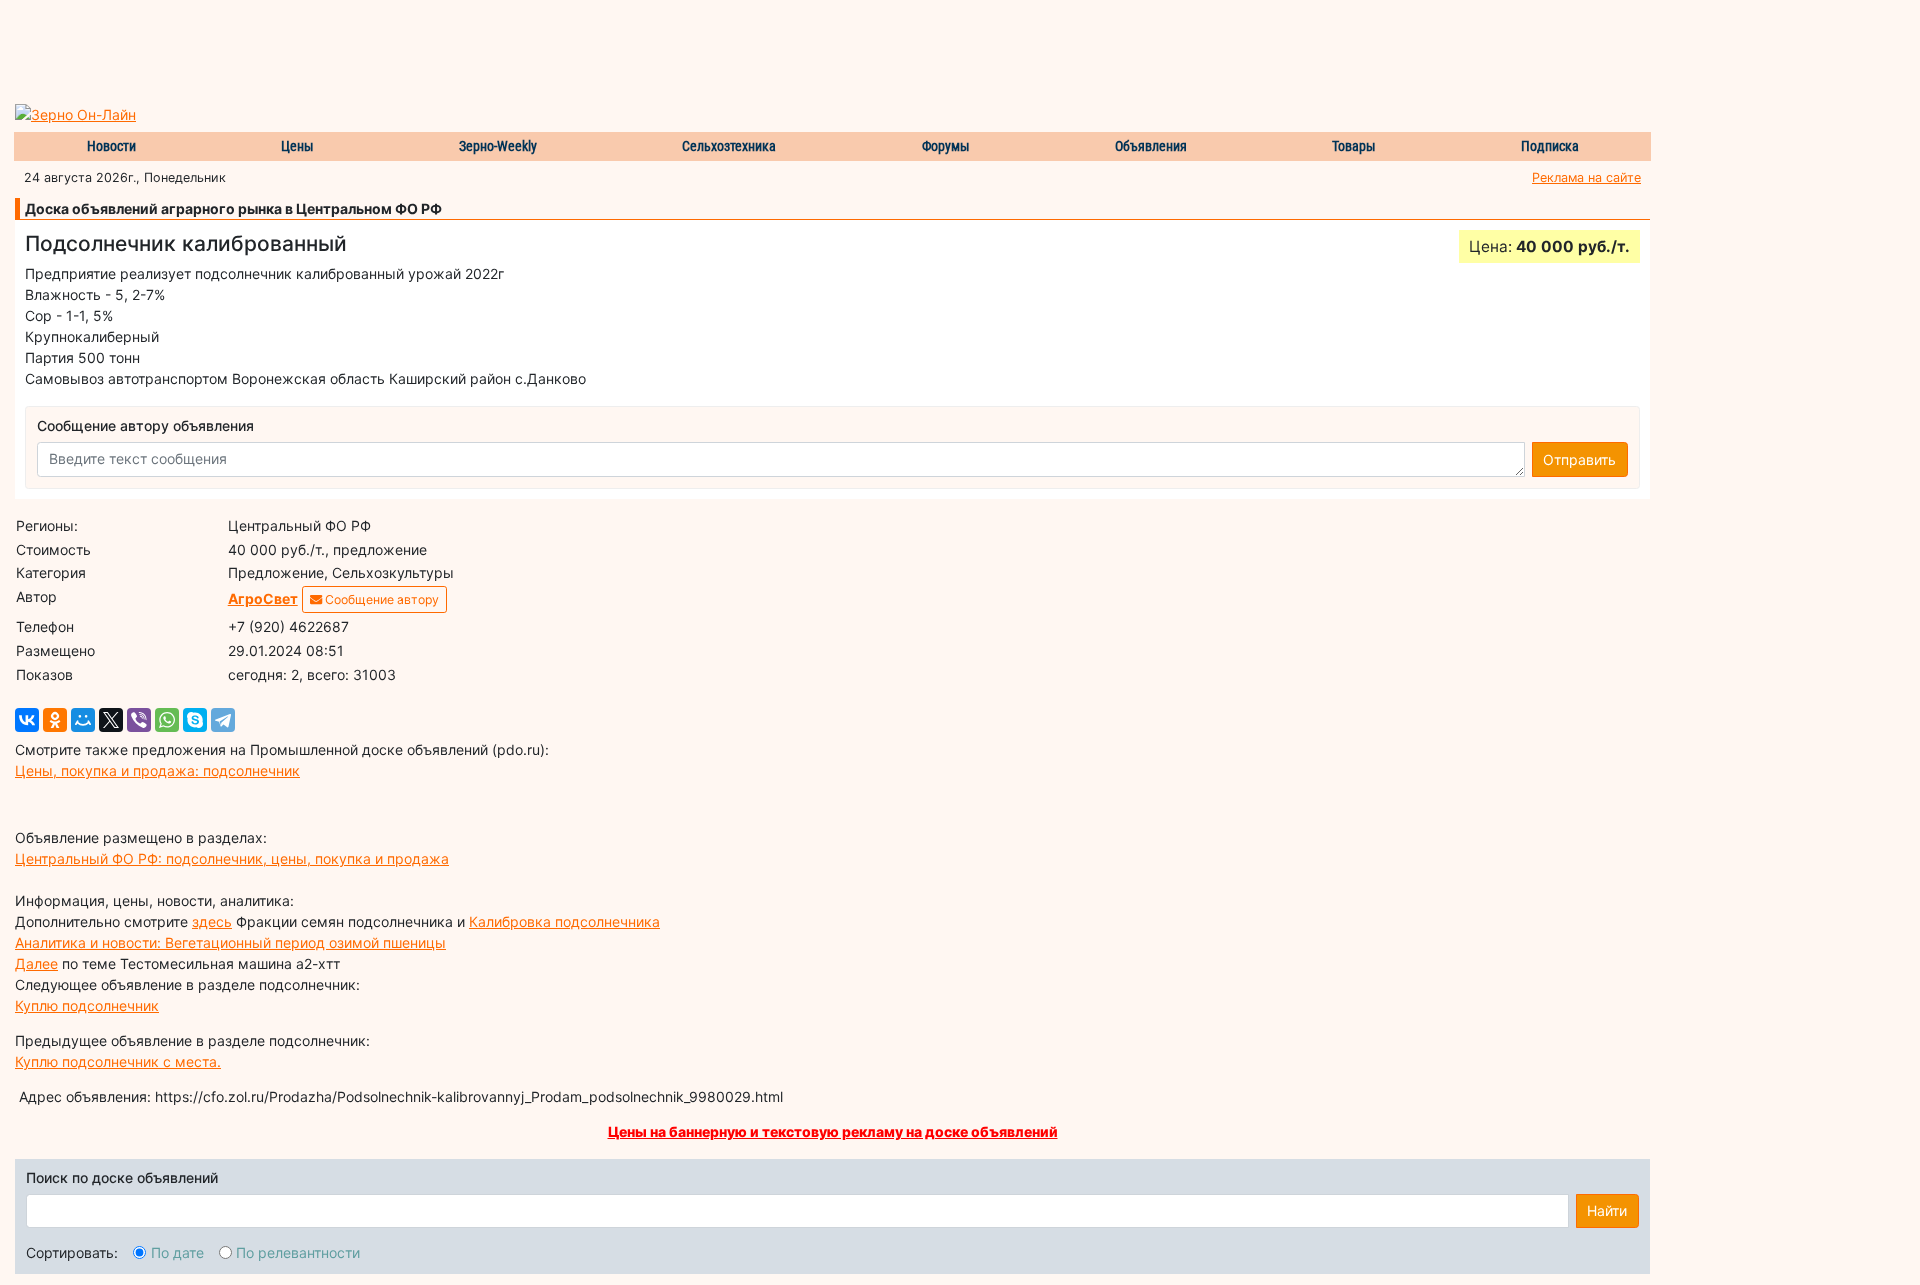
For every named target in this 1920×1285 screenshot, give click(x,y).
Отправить (1579, 459)
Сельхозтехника (729, 146)
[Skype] (195, 720)
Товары (1354, 146)
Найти (1607, 1210)
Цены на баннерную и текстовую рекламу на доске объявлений (833, 1131)
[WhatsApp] (167, 720)
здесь (212, 921)
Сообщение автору (380, 599)
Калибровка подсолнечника (564, 921)
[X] (111, 720)
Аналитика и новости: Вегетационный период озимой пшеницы (230, 942)
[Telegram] (223, 720)
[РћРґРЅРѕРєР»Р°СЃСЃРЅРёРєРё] (55, 720)
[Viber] (139, 720)
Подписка (1550, 146)
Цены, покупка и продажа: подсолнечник (157, 770)
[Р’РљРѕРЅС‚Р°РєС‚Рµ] (27, 720)
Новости (111, 146)
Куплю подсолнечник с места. (118, 1061)
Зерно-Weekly (498, 146)
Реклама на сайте (1586, 177)
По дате (177, 1252)
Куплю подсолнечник (87, 1005)
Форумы (946, 146)
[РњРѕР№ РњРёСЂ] (83, 720)
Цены (297, 146)
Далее (36, 963)
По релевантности (298, 1252)
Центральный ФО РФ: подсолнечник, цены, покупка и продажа (232, 858)
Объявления (1151, 146)
